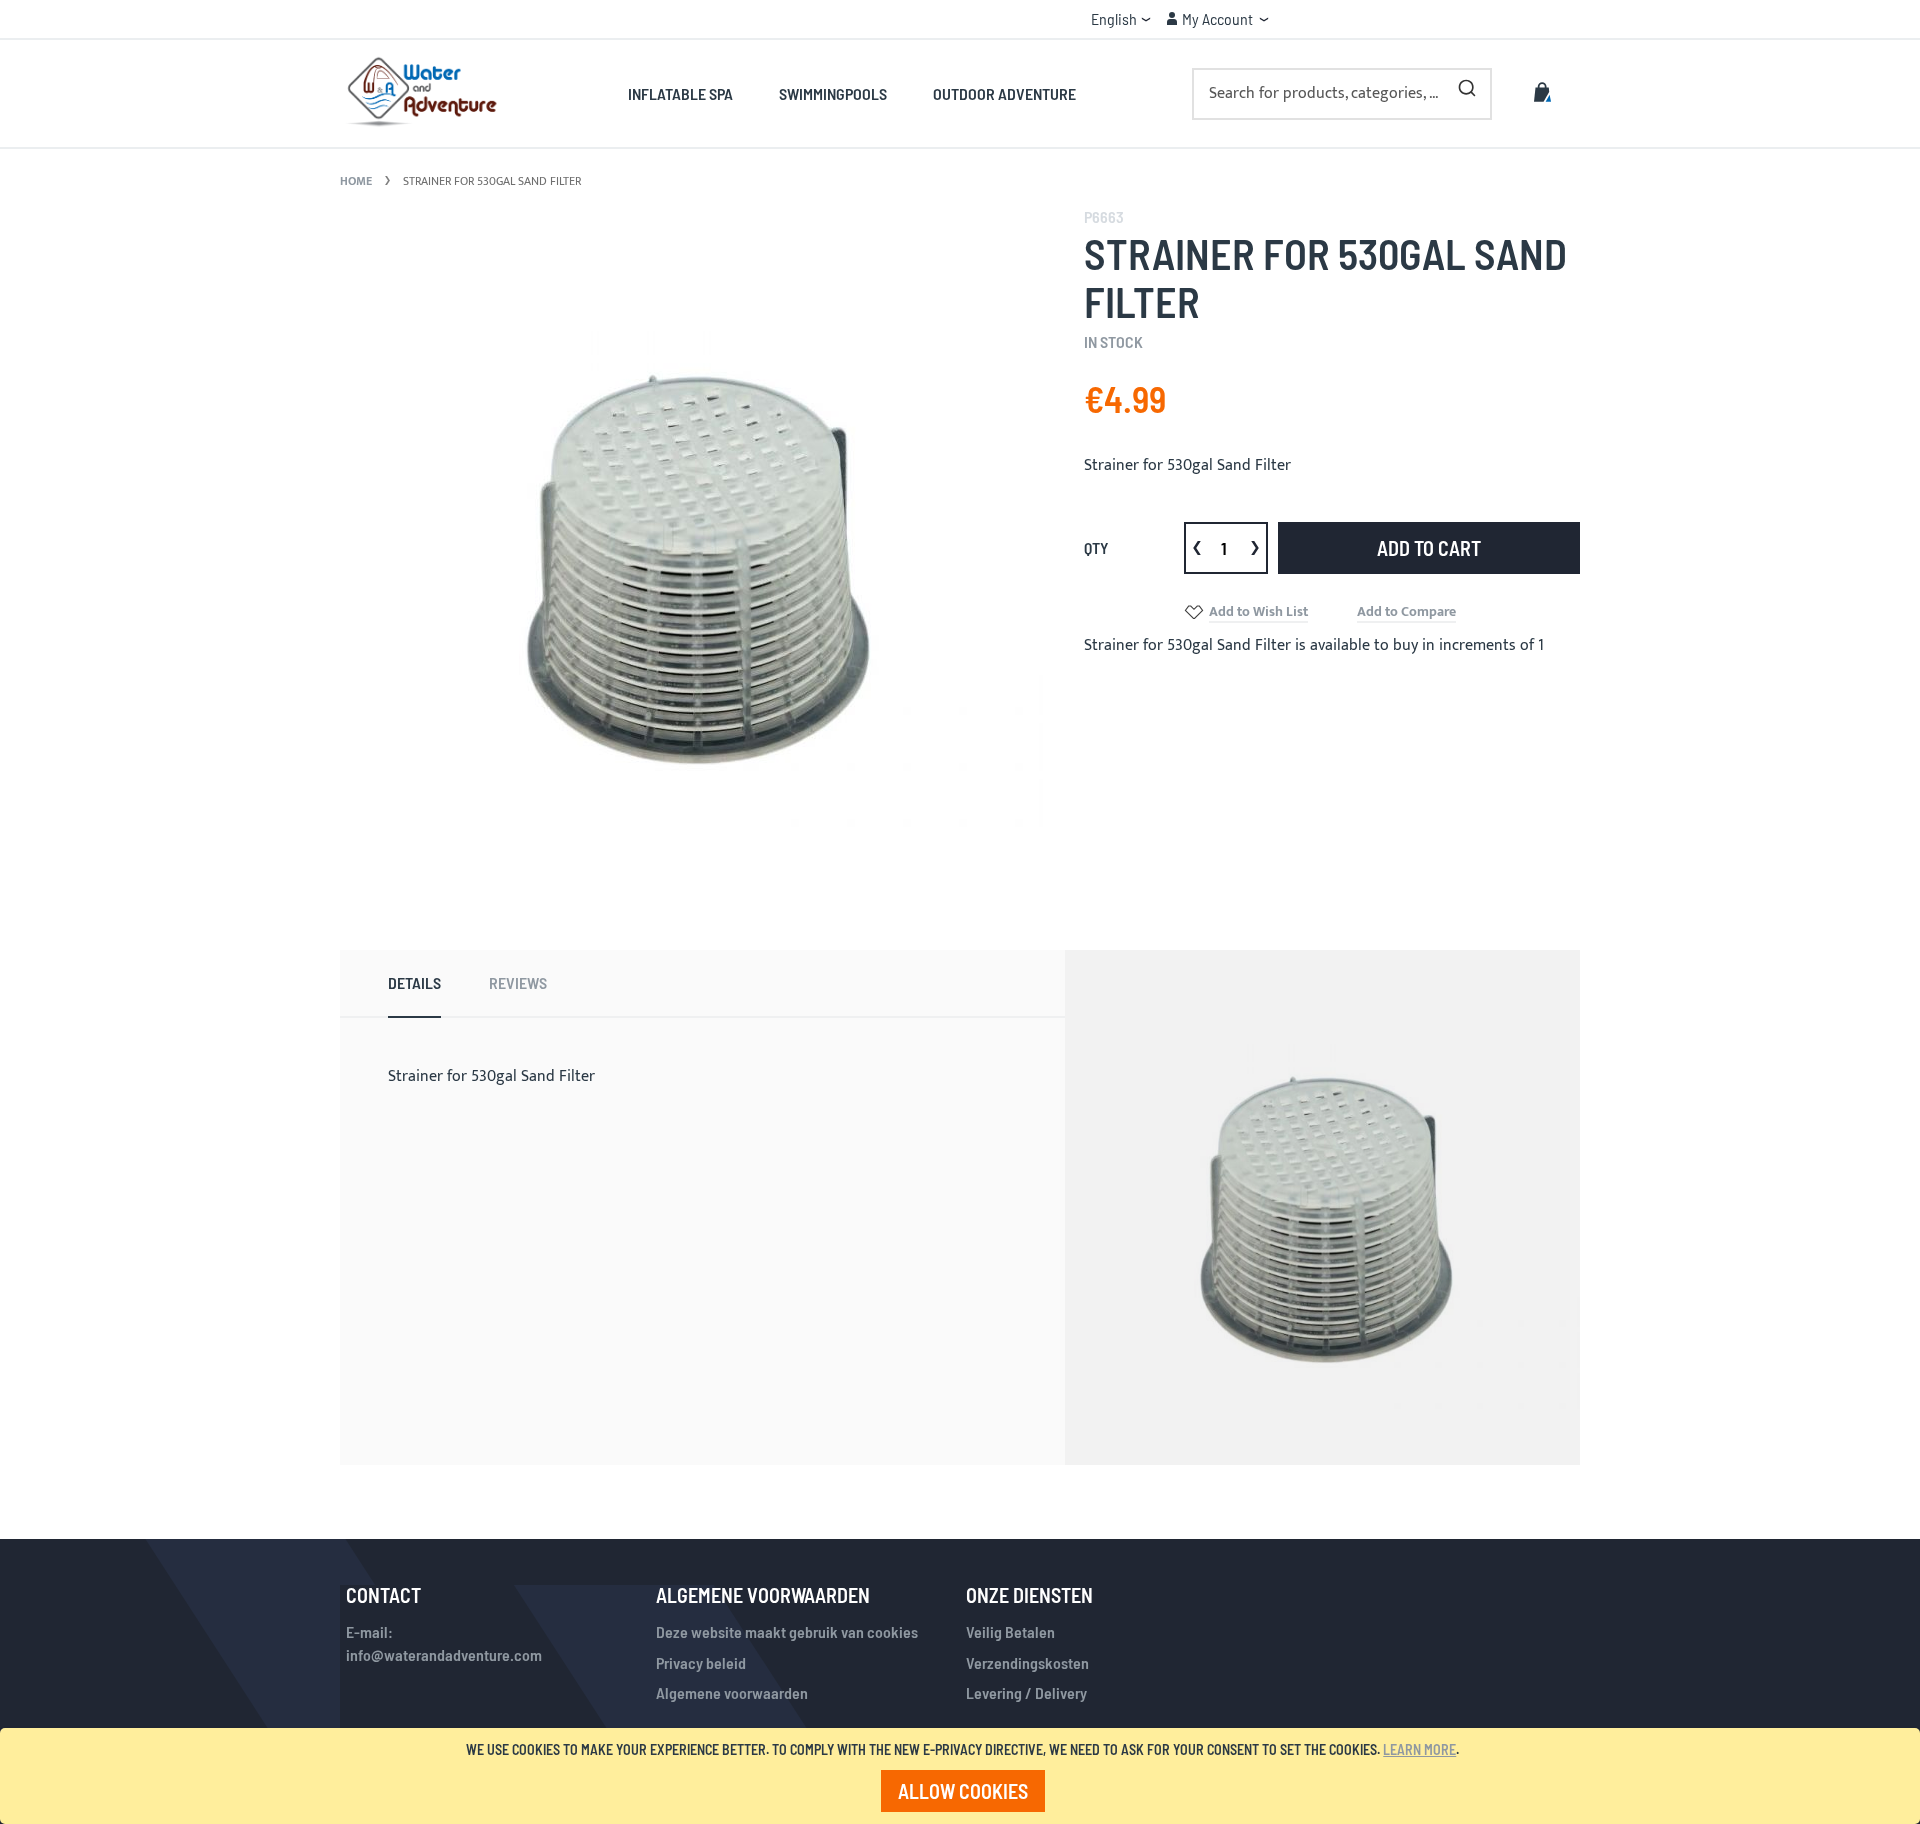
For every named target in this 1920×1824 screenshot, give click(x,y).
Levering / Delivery (1026, 1692)
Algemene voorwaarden (732, 1692)
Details (414, 982)
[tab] (414, 984)
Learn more (1419, 1749)
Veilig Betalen (1010, 1631)
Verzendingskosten (1027, 1662)
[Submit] (1467, 84)
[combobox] (1342, 94)
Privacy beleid (701, 1662)
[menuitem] (691, 93)
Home (356, 181)
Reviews (518, 982)
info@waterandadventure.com (444, 1654)
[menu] (851, 93)
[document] (963, 1776)
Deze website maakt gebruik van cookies (787, 1631)
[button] (1121, 19)
